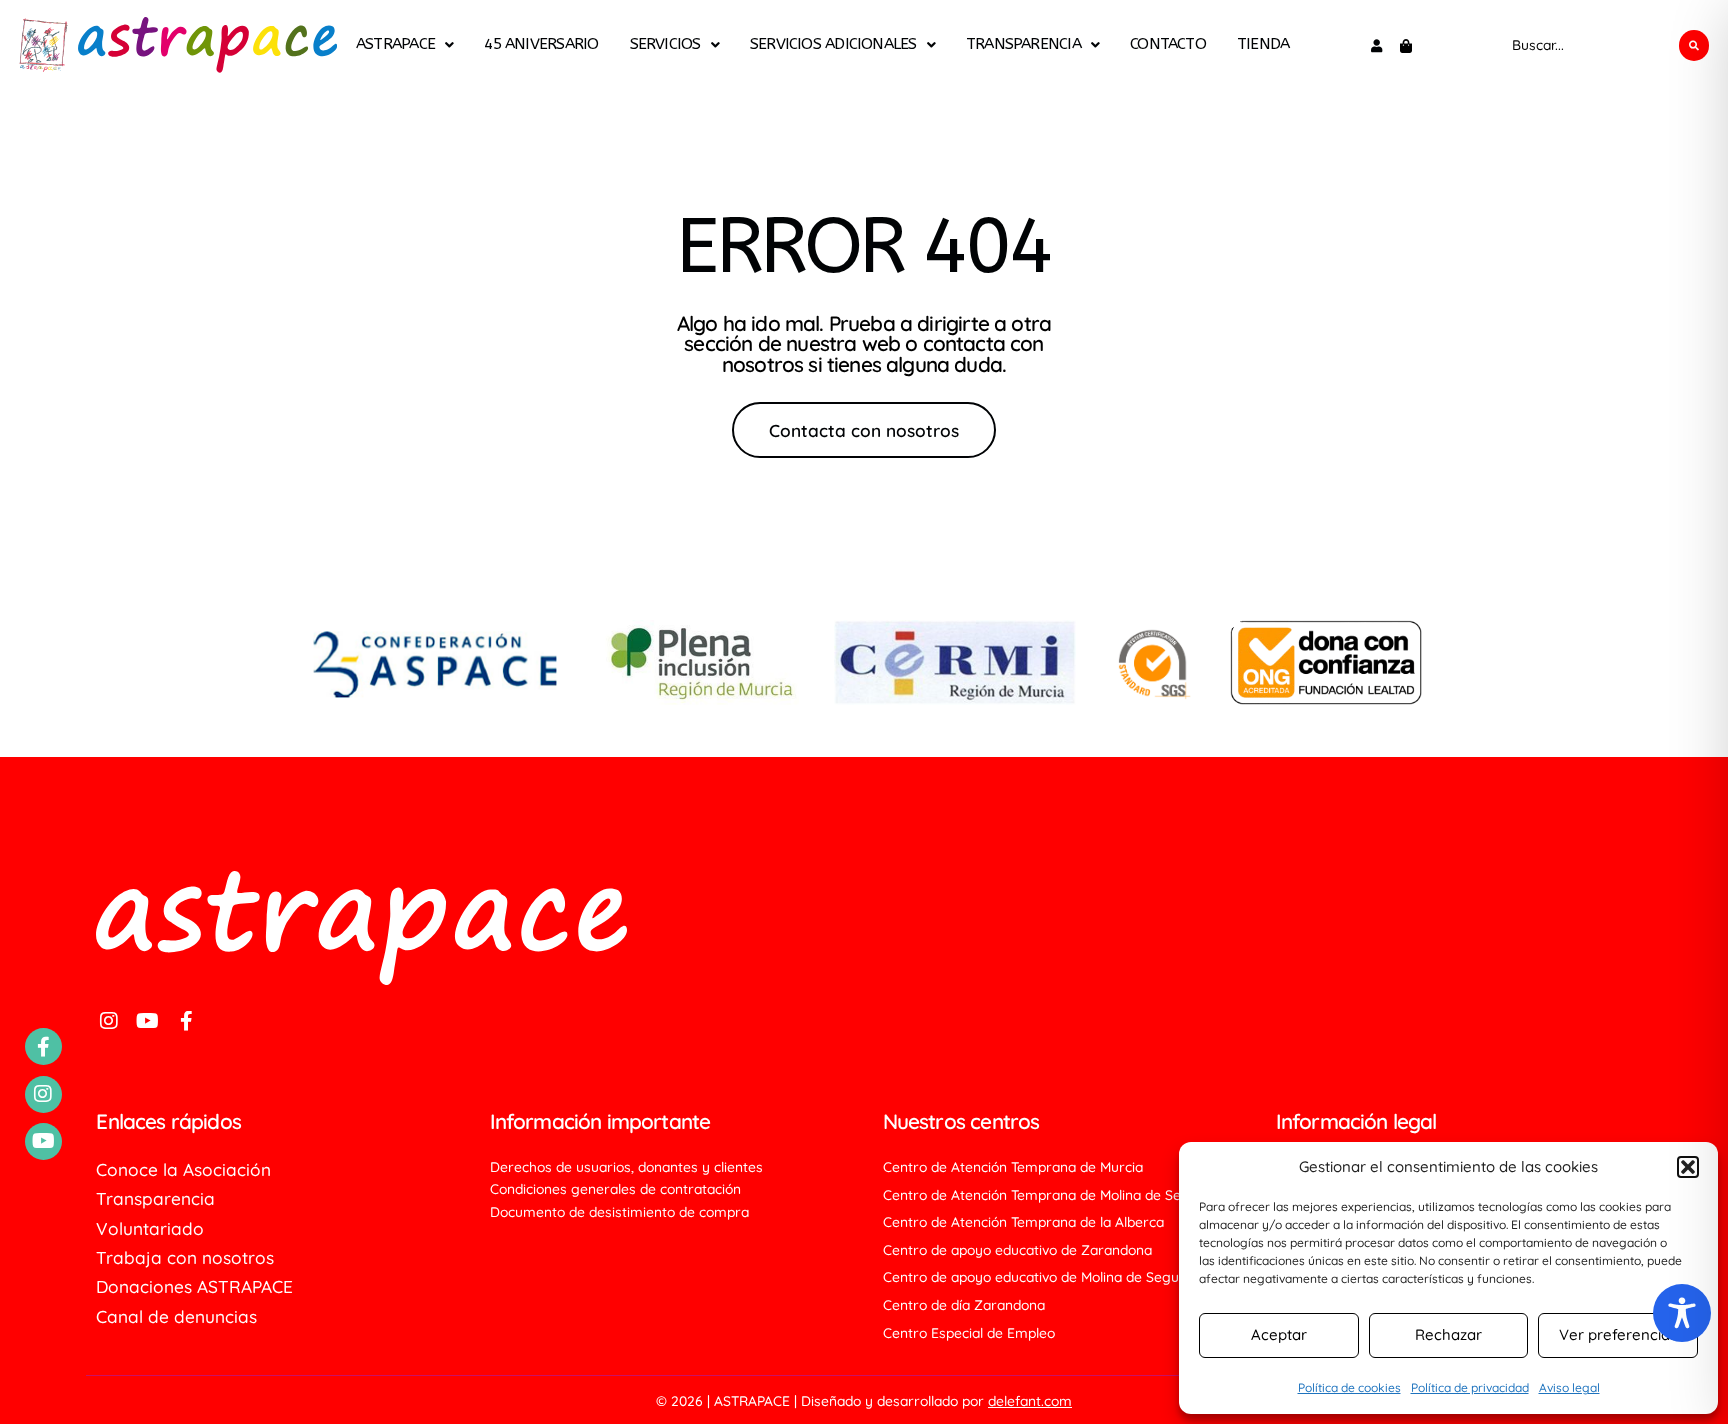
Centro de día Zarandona (964, 1305)
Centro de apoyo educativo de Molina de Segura (1038, 1277)
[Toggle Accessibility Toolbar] (1682, 1313)
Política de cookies (1349, 1387)
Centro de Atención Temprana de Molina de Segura (1047, 1195)
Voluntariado (150, 1229)
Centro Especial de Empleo (969, 1333)
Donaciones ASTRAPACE (194, 1287)
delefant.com (1030, 1400)
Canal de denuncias (176, 1317)
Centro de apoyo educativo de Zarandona (1017, 1250)
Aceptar (1279, 1334)
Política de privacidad (1470, 1387)
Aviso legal (1569, 1387)
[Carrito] (1406, 46)
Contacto (1168, 45)
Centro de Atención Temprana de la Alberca (1023, 1222)
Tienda (1263, 45)
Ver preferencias (1618, 1334)
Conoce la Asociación (183, 1170)
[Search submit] (1694, 45)
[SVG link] (43, 45)
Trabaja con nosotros (185, 1258)
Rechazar (1448, 1334)
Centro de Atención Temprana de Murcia (1013, 1167)
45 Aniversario (541, 45)
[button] (1688, 1167)
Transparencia (1023, 45)
